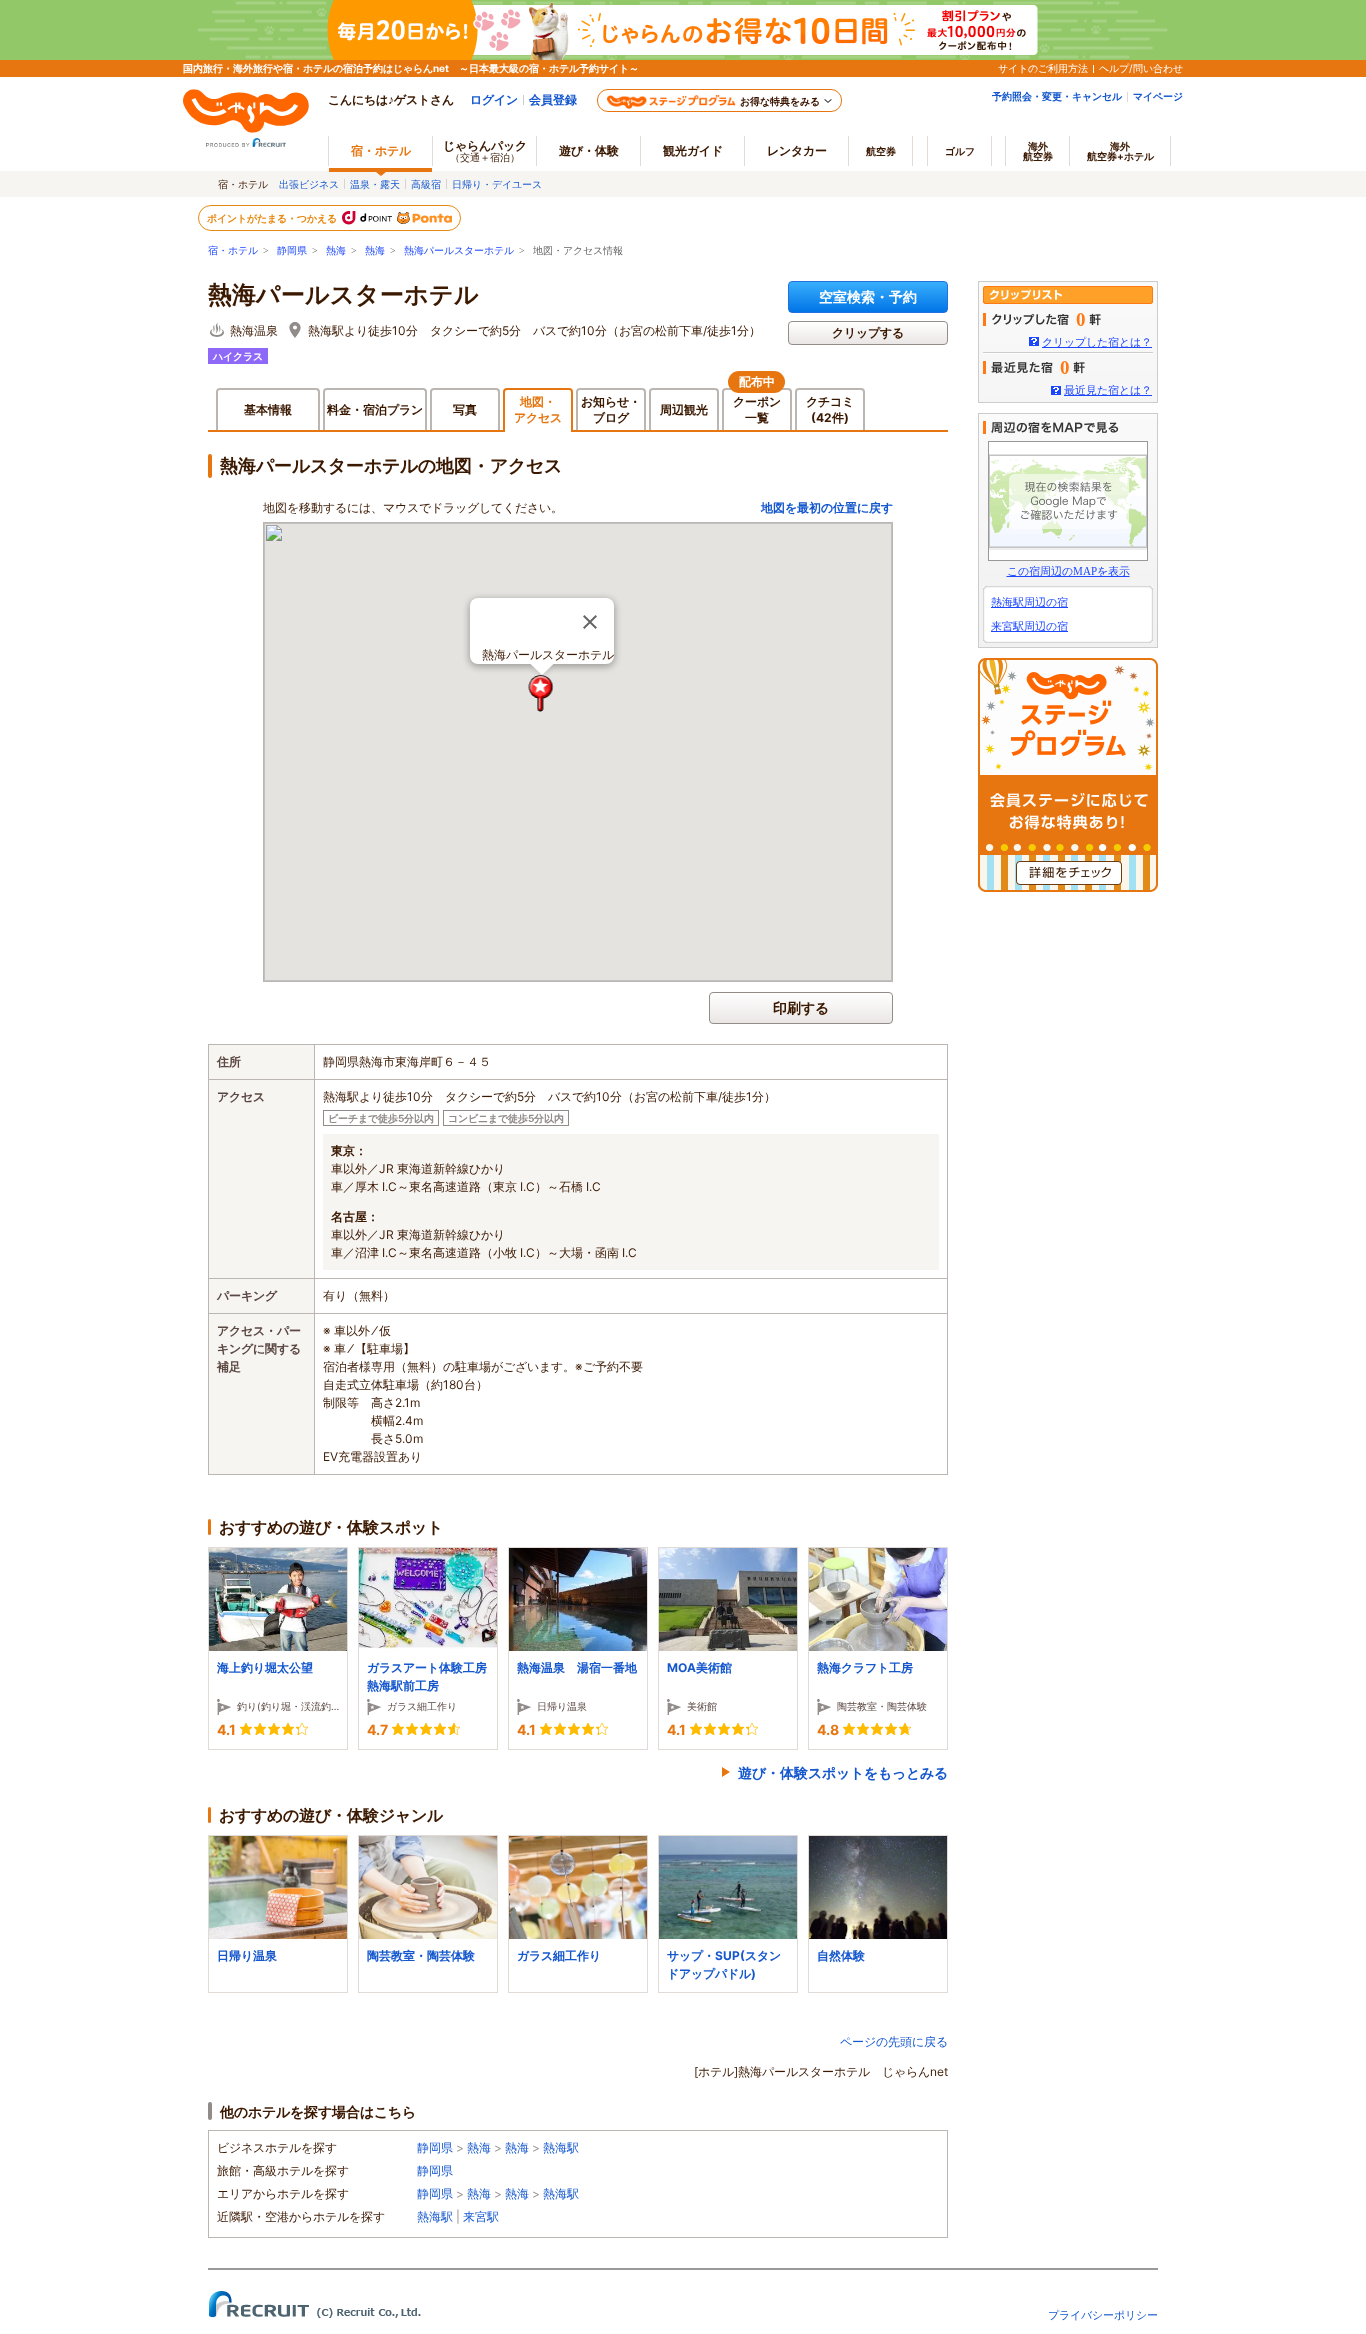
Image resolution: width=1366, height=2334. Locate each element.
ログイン (494, 99)
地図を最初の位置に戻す (827, 507)
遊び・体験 (589, 150)
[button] (541, 693)
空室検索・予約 (868, 296)
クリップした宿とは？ (1097, 342)
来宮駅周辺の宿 (1029, 626)
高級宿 (426, 184)
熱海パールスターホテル (459, 250)
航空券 (881, 151)
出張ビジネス (309, 184)
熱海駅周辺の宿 (1029, 602)
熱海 (336, 250)
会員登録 (553, 99)
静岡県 (292, 250)
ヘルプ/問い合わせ (1141, 68)
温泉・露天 (375, 184)
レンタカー (797, 150)
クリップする (868, 332)
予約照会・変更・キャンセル (1057, 96)
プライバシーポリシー (1103, 2315)
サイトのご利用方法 (1043, 68)
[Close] (590, 622)
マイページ (1158, 96)
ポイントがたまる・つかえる (273, 218)
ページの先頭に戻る (894, 2041)
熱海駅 (561, 2147)
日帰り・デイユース (497, 184)
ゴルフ (960, 151)
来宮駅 (481, 2216)
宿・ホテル (233, 250)
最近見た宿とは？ (1108, 390)
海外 (1038, 151)
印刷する (801, 1007)
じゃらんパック (485, 150)
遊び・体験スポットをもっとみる (843, 1772)
